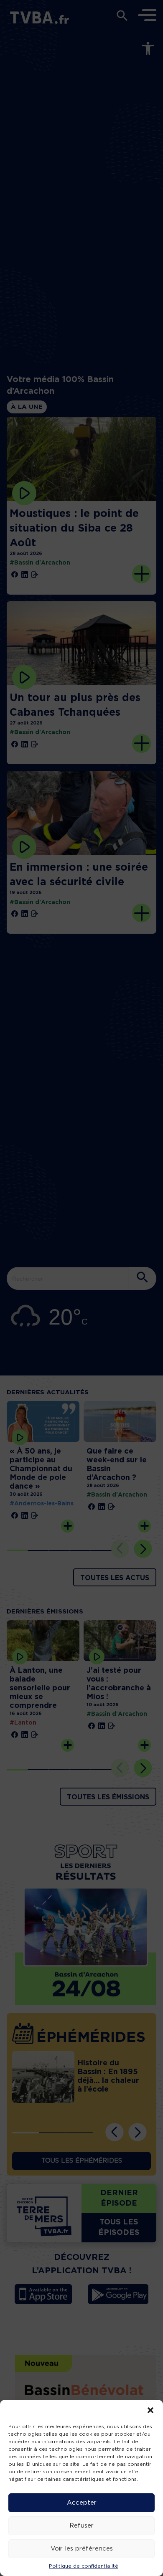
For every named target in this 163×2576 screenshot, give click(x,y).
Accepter (82, 2503)
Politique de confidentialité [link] (84, 2566)
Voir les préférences (82, 2549)
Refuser (81, 2526)
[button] (150, 2410)
